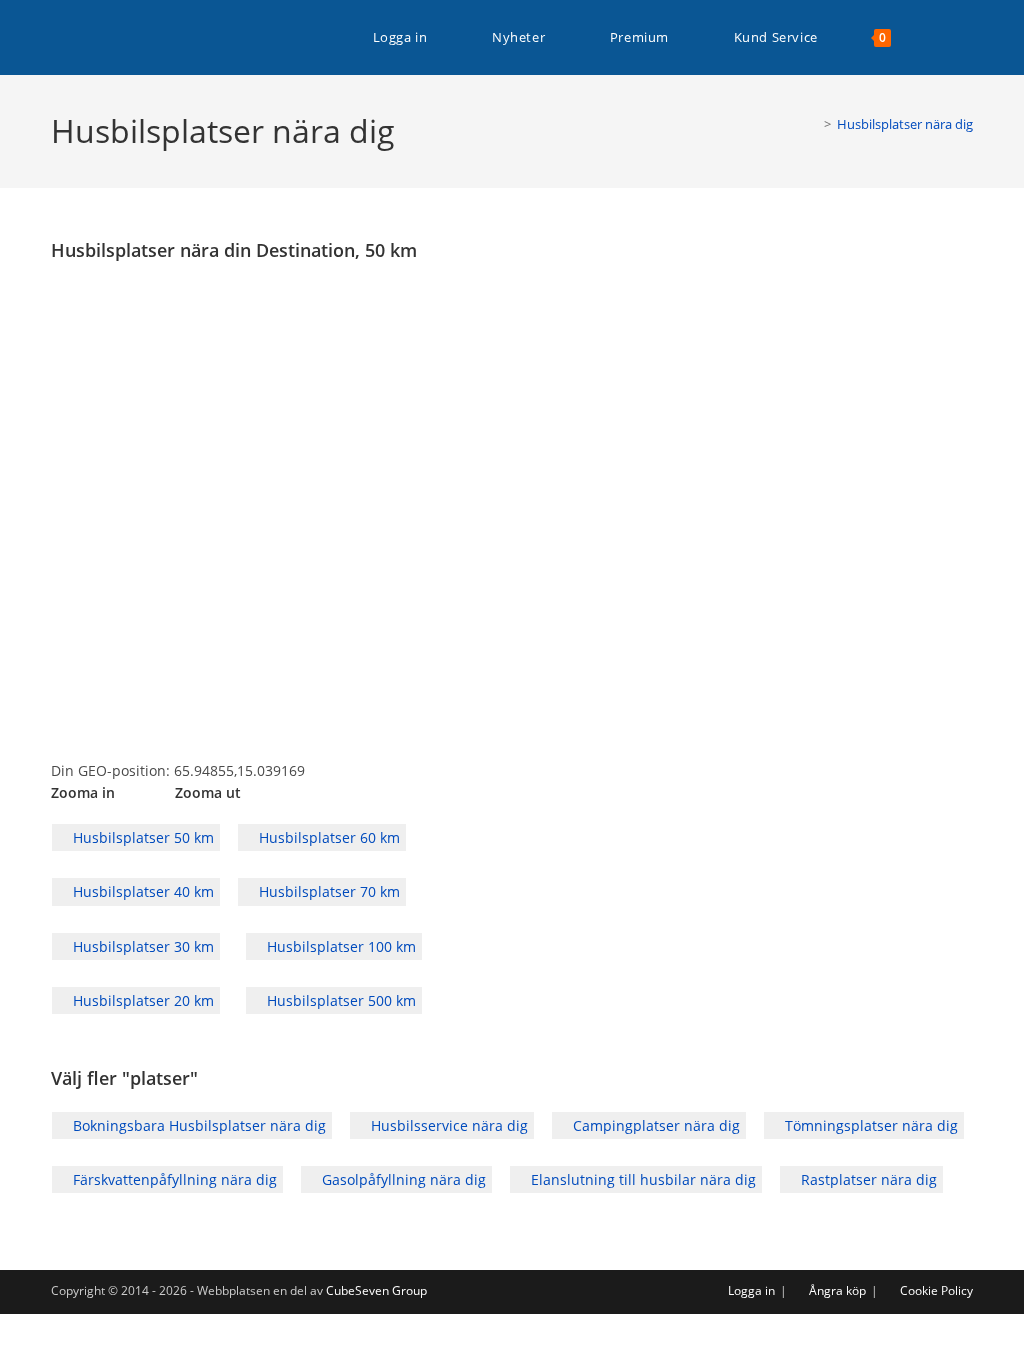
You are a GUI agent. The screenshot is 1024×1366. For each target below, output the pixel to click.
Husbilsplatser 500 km (339, 1000)
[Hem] (813, 124)
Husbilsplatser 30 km (141, 946)
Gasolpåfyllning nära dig (402, 1179)
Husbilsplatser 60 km (327, 837)
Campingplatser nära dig (654, 1125)
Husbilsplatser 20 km (141, 1000)
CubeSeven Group (376, 1290)
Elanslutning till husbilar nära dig (641, 1179)
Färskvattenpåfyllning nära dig (173, 1179)
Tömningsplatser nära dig (869, 1125)
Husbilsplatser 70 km (327, 891)
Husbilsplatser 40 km (141, 891)
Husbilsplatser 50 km (141, 837)
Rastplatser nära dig (867, 1179)
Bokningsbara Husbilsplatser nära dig (197, 1125)
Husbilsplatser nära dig (905, 124)
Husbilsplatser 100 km (339, 946)
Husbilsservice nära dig (447, 1125)
